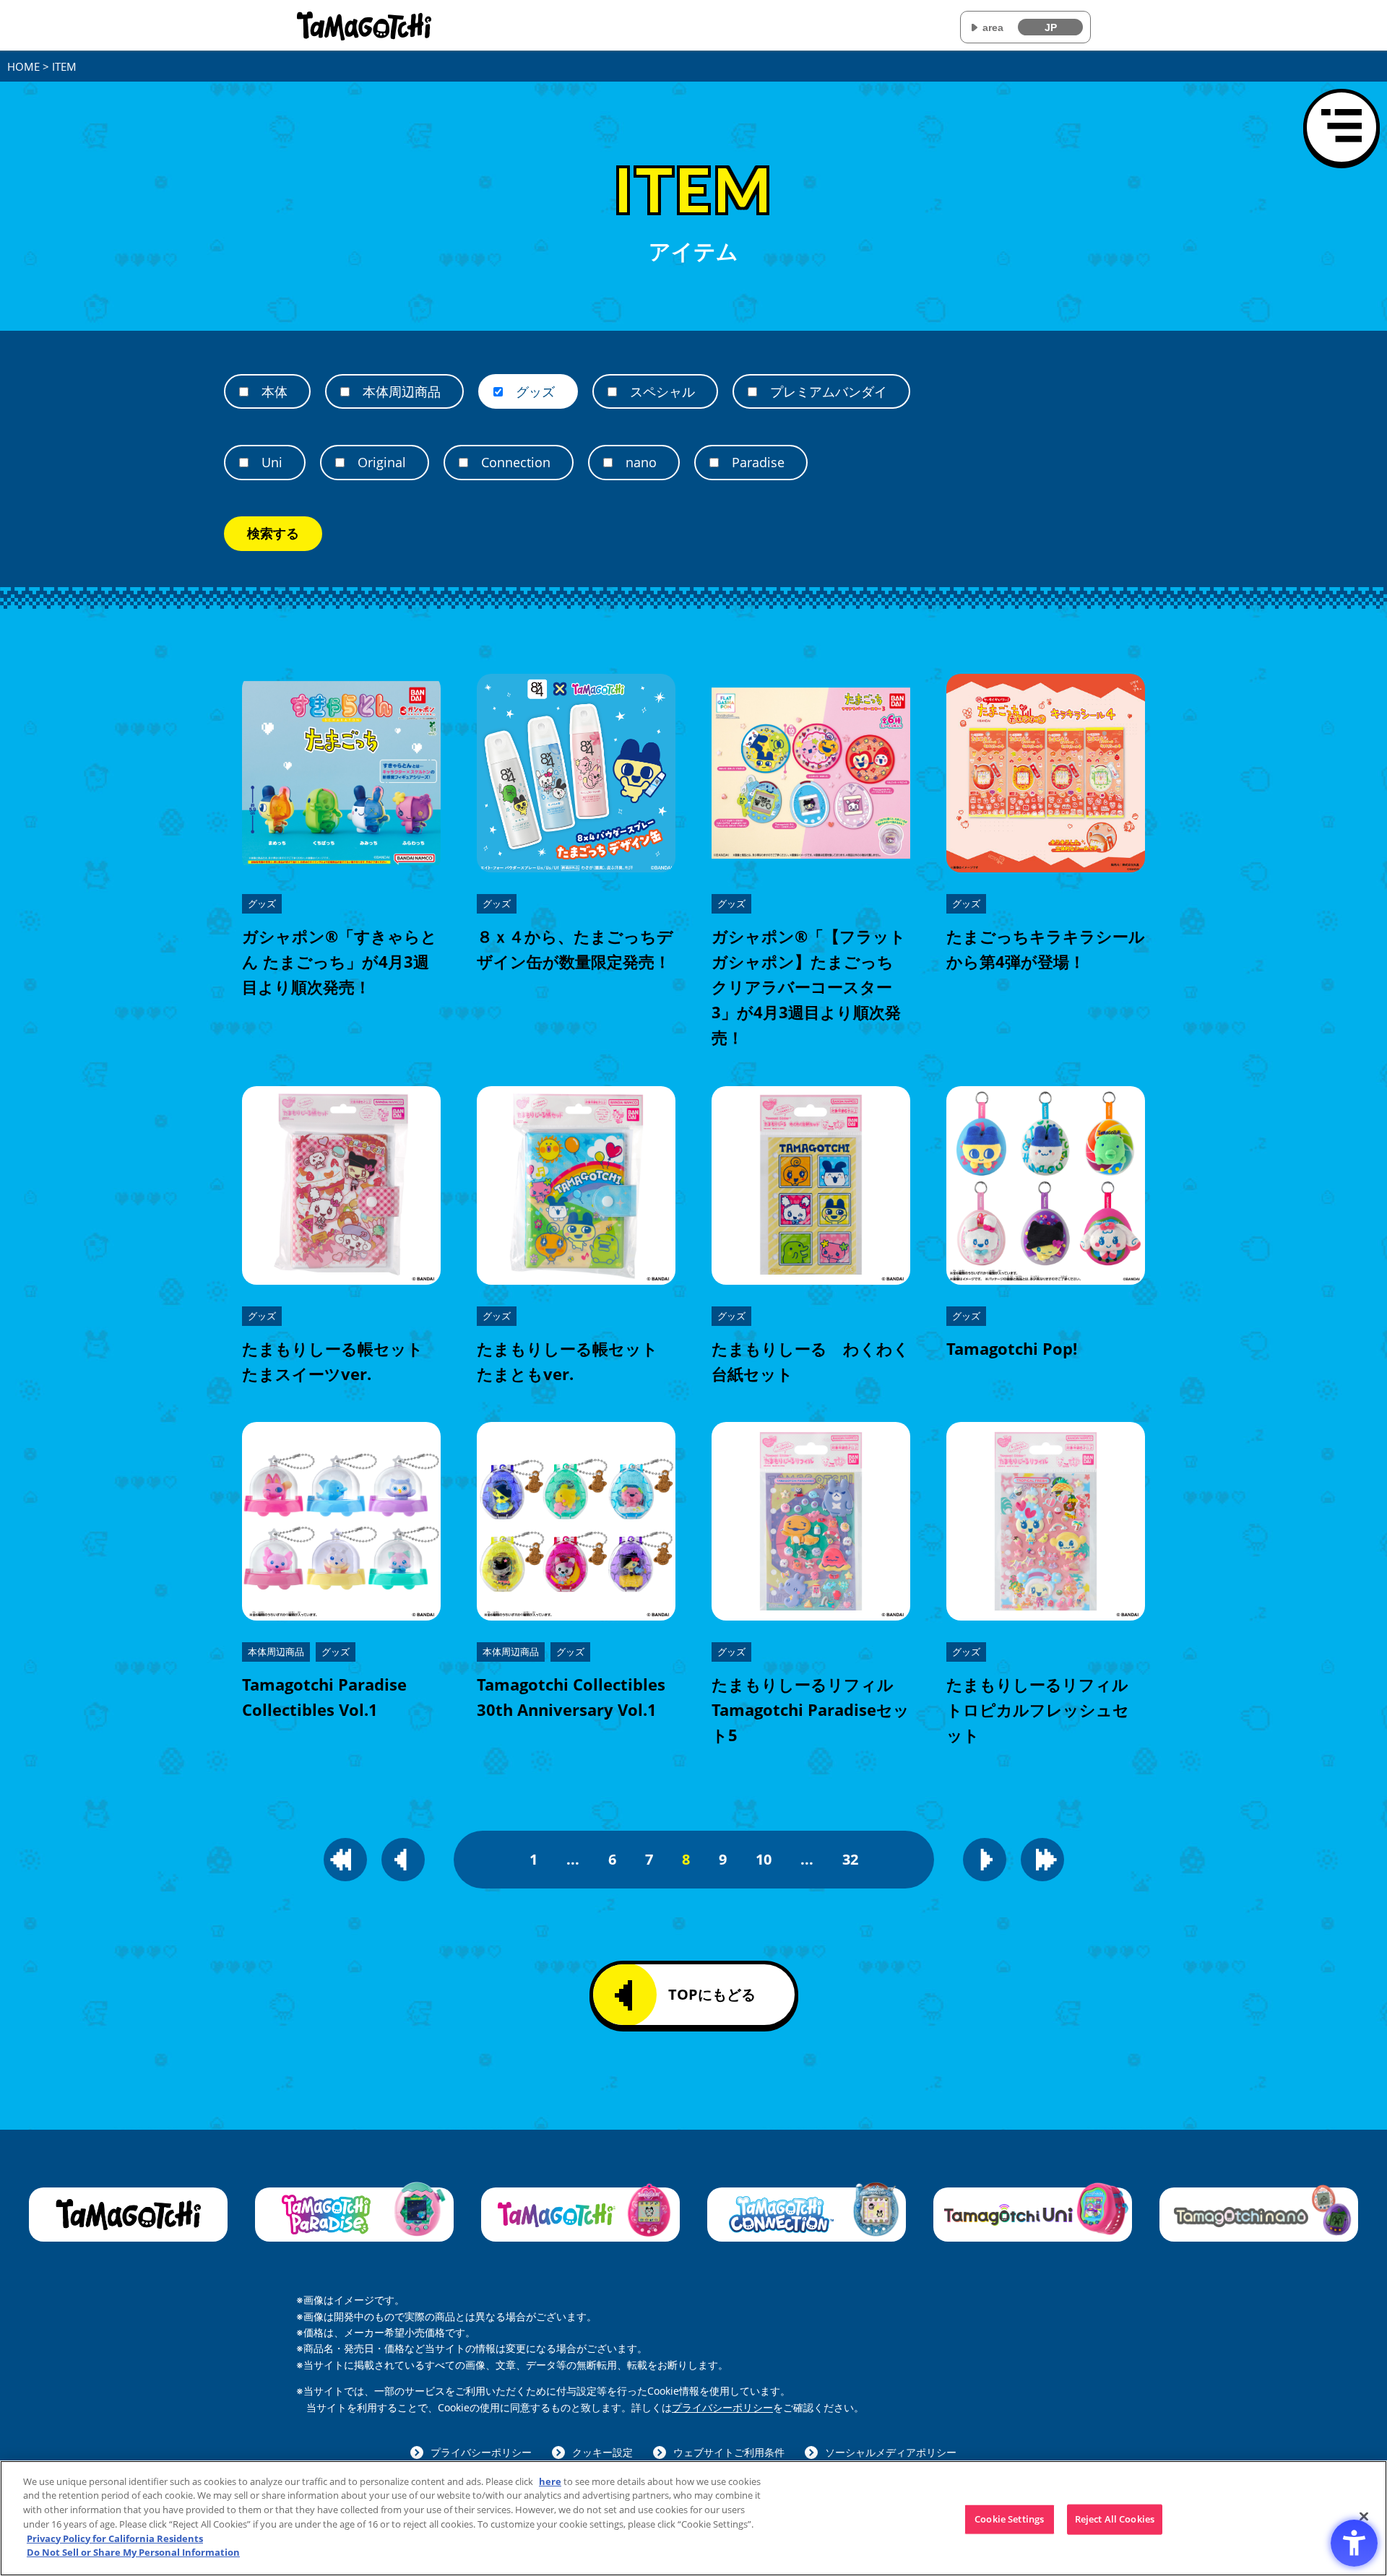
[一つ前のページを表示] (403, 1860)
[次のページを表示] (985, 1860)
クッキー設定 (602, 2452)
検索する (273, 534)
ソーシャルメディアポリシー (891, 2452)
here (550, 2481)
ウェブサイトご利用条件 (729, 2452)
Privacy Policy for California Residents (115, 2538)
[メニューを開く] (1341, 127)
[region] (693, 2518)
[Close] (1364, 2516)
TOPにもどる (712, 1994)
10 (764, 1859)
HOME (23, 66)
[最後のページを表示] (1042, 1860)
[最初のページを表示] (345, 1860)
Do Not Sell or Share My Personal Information (133, 2551)
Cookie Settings (1009, 2519)
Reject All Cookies (1115, 2519)
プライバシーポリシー (722, 2407)
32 (850, 1859)
